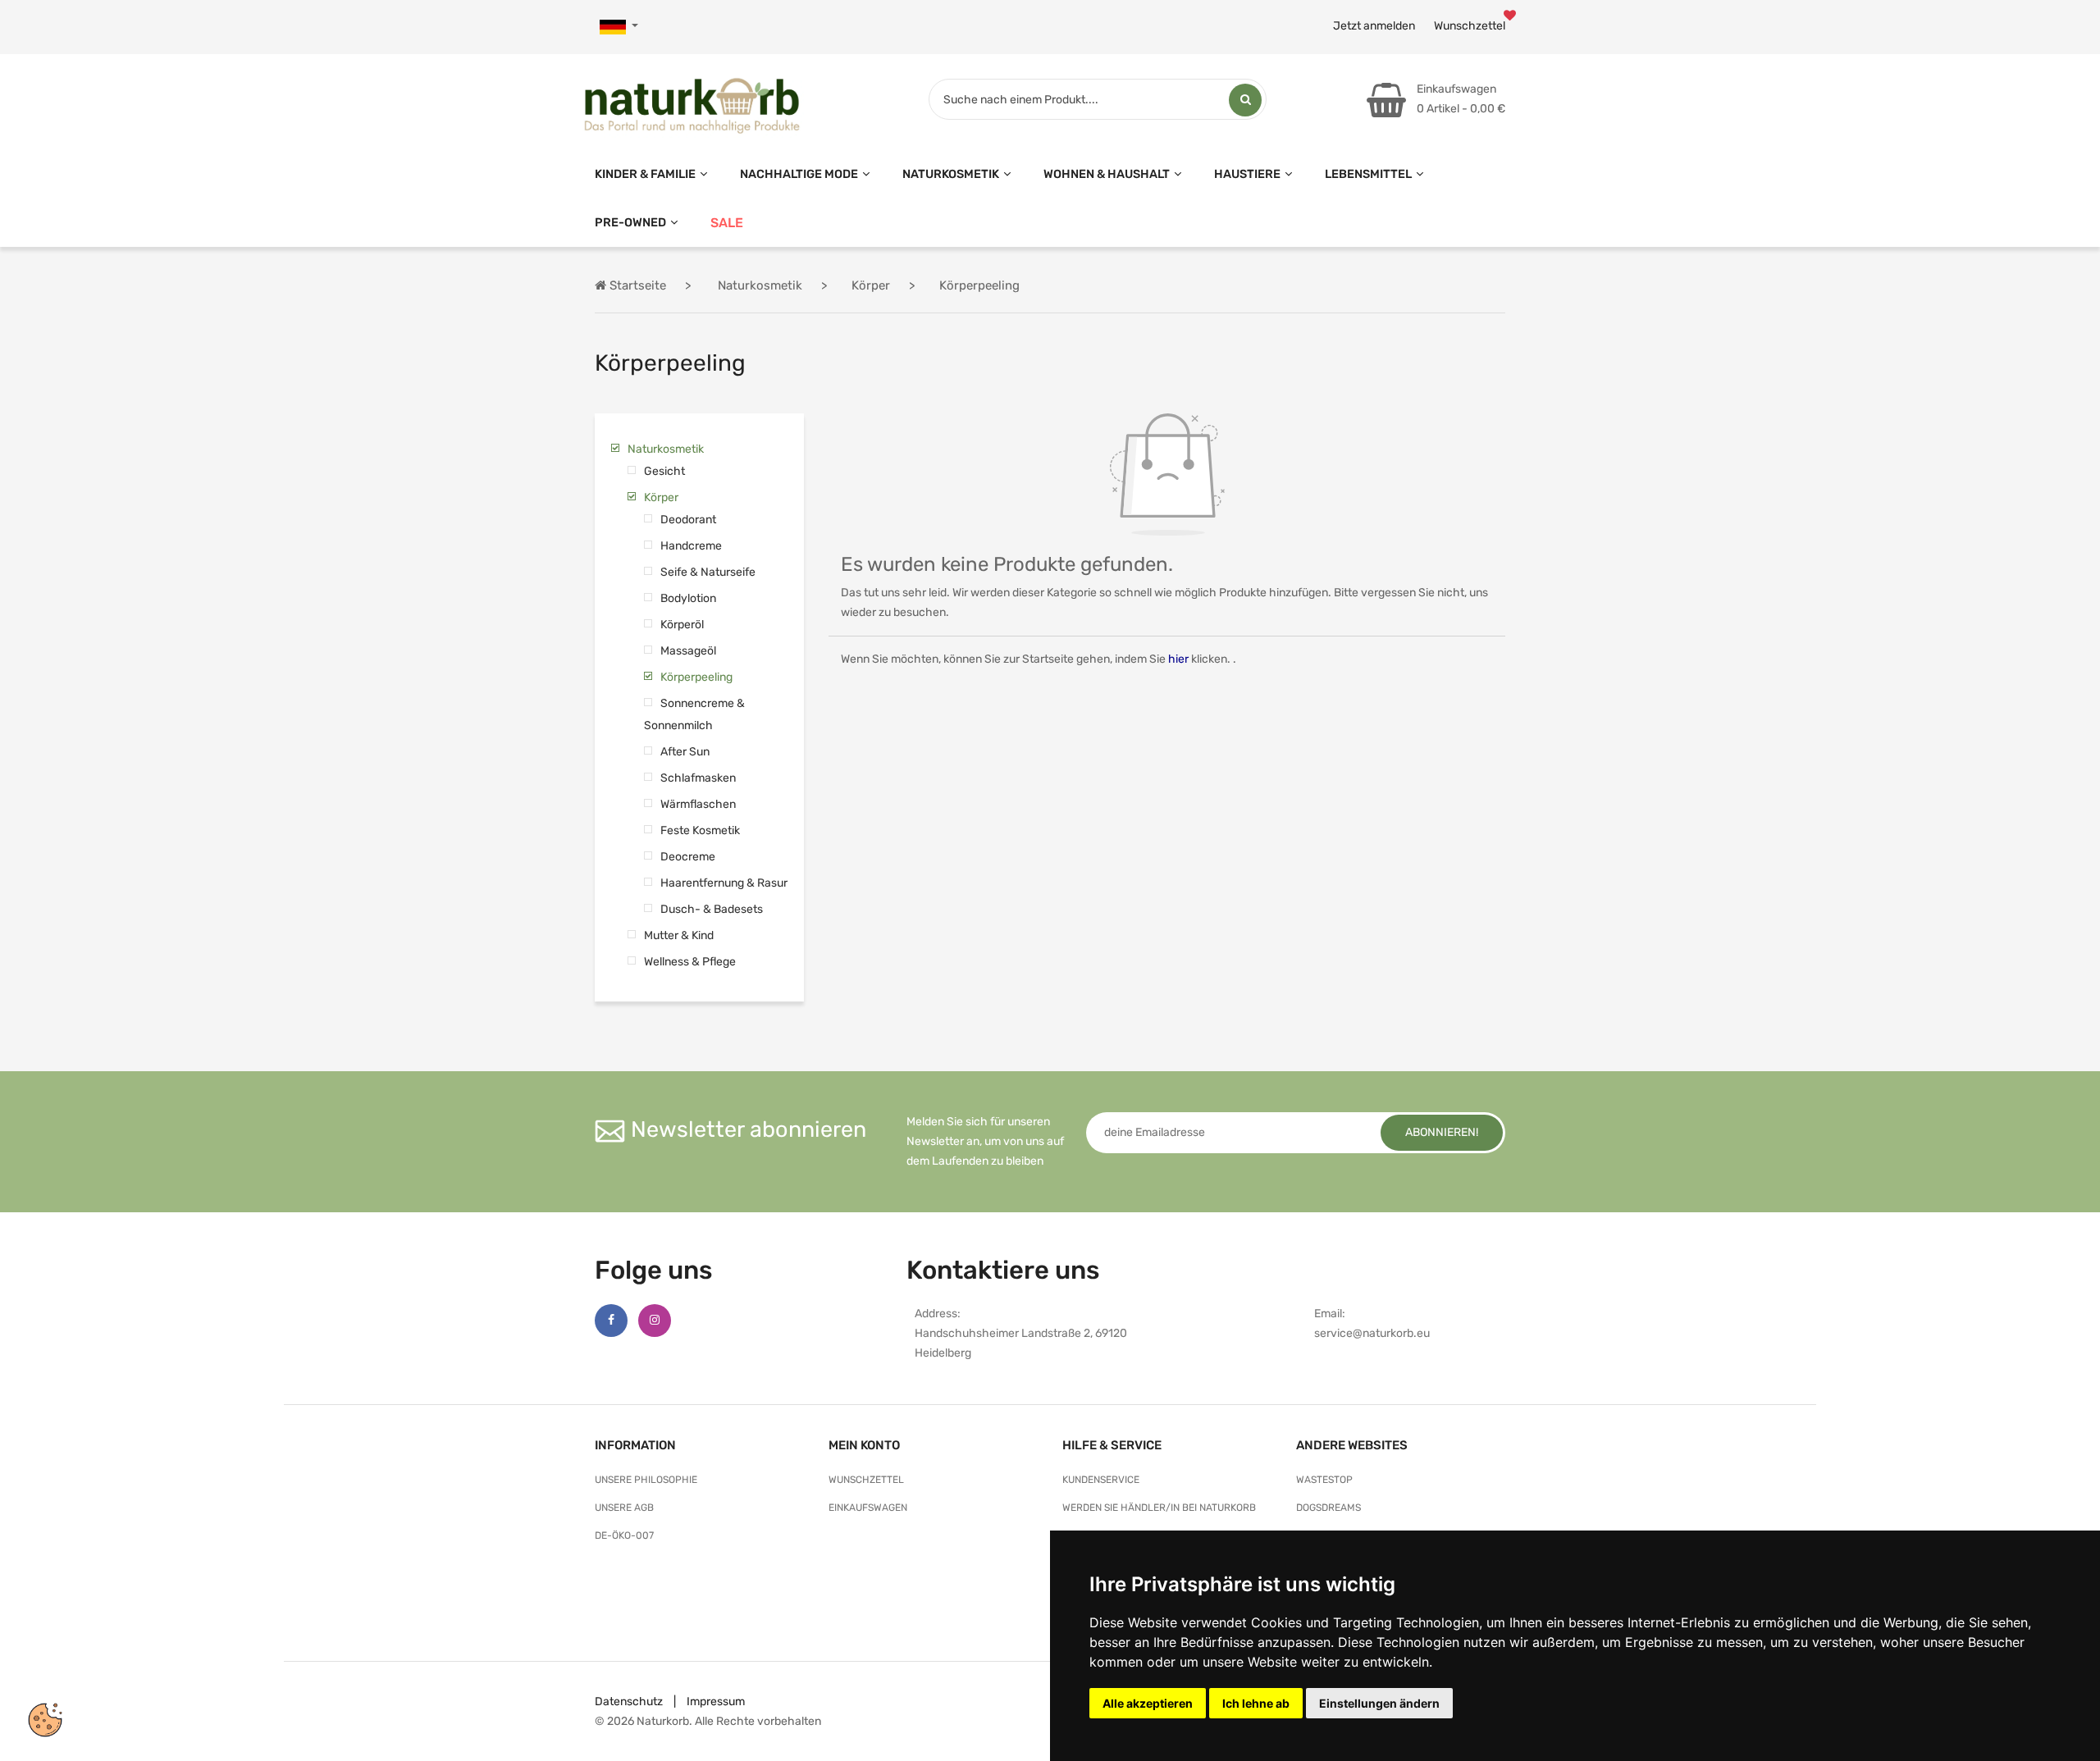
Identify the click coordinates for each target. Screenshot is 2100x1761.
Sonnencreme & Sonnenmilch (694, 714)
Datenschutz (629, 1702)
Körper (661, 497)
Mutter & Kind (679, 935)
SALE (727, 223)
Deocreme (688, 857)
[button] (619, 27)
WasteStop (1324, 1480)
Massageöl (688, 651)
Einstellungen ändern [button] (1379, 1703)
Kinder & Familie (645, 174)
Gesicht (664, 471)
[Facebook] (611, 1321)
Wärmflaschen (698, 804)
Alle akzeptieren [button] (1148, 1703)
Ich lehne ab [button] (1256, 1703)
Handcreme (691, 546)
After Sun (685, 752)
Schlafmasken (698, 778)
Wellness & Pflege (690, 962)
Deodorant (688, 520)
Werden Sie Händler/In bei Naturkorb (1159, 1508)
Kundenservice (1101, 1480)
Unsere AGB (624, 1508)
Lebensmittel (1368, 174)
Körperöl (682, 625)
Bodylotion (688, 598)
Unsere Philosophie (646, 1480)
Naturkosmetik (951, 174)
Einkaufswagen (868, 1508)
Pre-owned (630, 222)
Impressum (716, 1702)
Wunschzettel (1470, 26)
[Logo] (692, 102)
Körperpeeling (696, 677)
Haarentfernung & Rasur (724, 883)
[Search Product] (1245, 100)
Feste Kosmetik (700, 830)
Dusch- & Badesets (712, 909)
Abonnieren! (1442, 1132)
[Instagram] (655, 1321)
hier (1178, 659)
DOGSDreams (1328, 1508)
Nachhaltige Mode (799, 174)
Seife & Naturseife (708, 572)
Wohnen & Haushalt (1107, 174)
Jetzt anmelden (1374, 26)
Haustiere (1247, 174)
